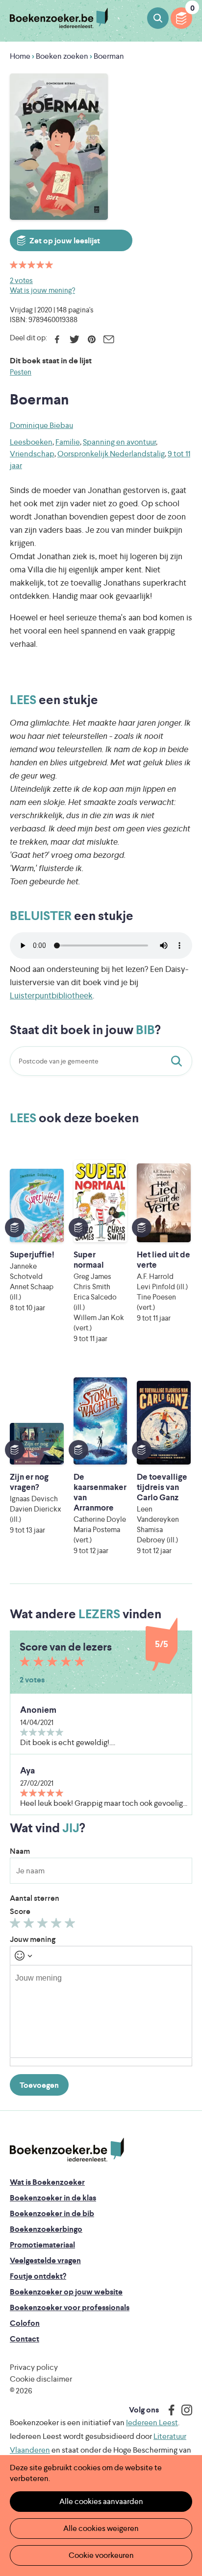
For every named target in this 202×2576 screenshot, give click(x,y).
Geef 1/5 (16, 1925)
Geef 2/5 (30, 1925)
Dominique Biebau (41, 425)
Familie (68, 442)
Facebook (57, 339)
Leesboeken (31, 442)
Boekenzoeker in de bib (52, 2213)
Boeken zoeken (158, 18)
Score (20, 1911)
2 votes (21, 280)
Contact (25, 2339)
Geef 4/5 (58, 1925)
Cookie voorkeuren (101, 2555)
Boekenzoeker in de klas (53, 2198)
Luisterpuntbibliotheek (51, 995)
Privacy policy (34, 2367)
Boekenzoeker (59, 18)
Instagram (183, 2410)
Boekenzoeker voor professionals (70, 2307)
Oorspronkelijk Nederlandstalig (111, 454)
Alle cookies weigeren (101, 2528)
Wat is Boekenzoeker (47, 2182)
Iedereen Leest (152, 2422)
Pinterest (91, 339)
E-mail (109, 339)
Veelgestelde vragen (45, 2260)
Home (20, 56)
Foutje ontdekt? (38, 2276)
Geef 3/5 (44, 1925)
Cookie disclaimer (41, 2379)
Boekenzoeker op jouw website (66, 2292)
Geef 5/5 (71, 1925)
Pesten (21, 372)
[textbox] (101, 2011)
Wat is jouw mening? (42, 290)
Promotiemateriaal (42, 2245)
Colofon (25, 2323)
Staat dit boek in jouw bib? (178, 1061)
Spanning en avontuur (119, 442)
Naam (20, 1851)
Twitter (74, 339)
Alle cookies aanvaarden (101, 2501)
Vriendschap (32, 454)
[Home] (67, 2150)
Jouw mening (33, 1939)
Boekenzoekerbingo (46, 2229)
